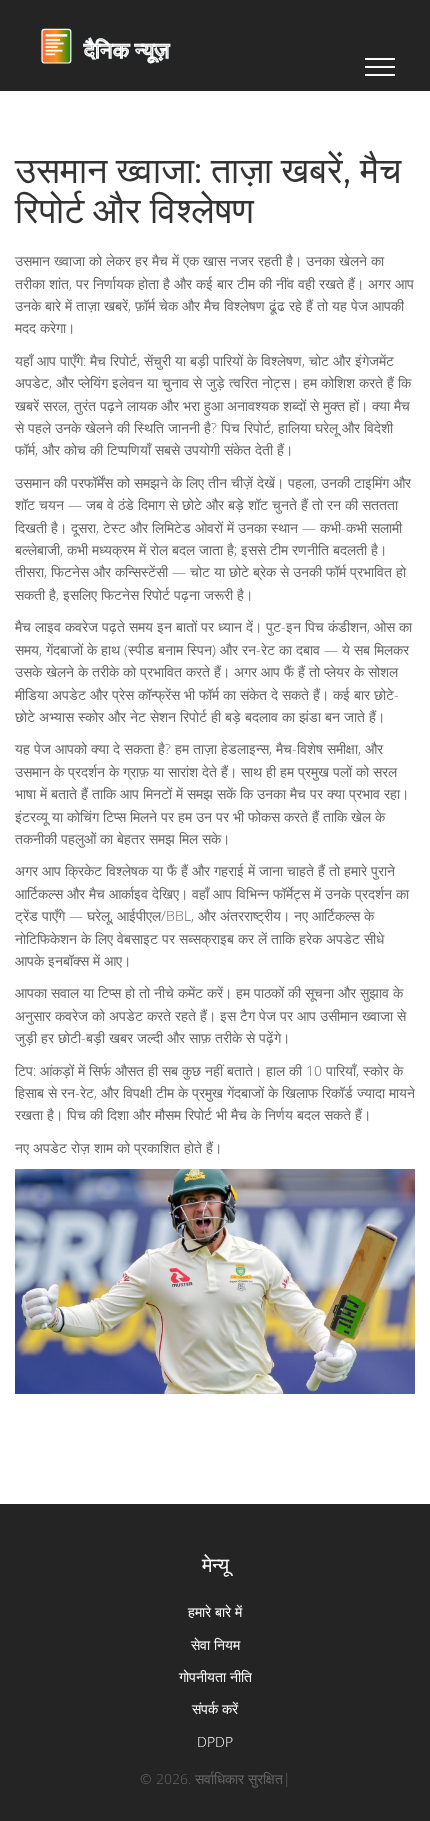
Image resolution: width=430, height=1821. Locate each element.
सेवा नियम (215, 1644)
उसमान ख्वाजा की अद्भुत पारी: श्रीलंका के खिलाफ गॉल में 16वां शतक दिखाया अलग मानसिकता (215, 1213)
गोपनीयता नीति (215, 1676)
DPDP (215, 1741)
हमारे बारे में (215, 1611)
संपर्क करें (215, 1708)
